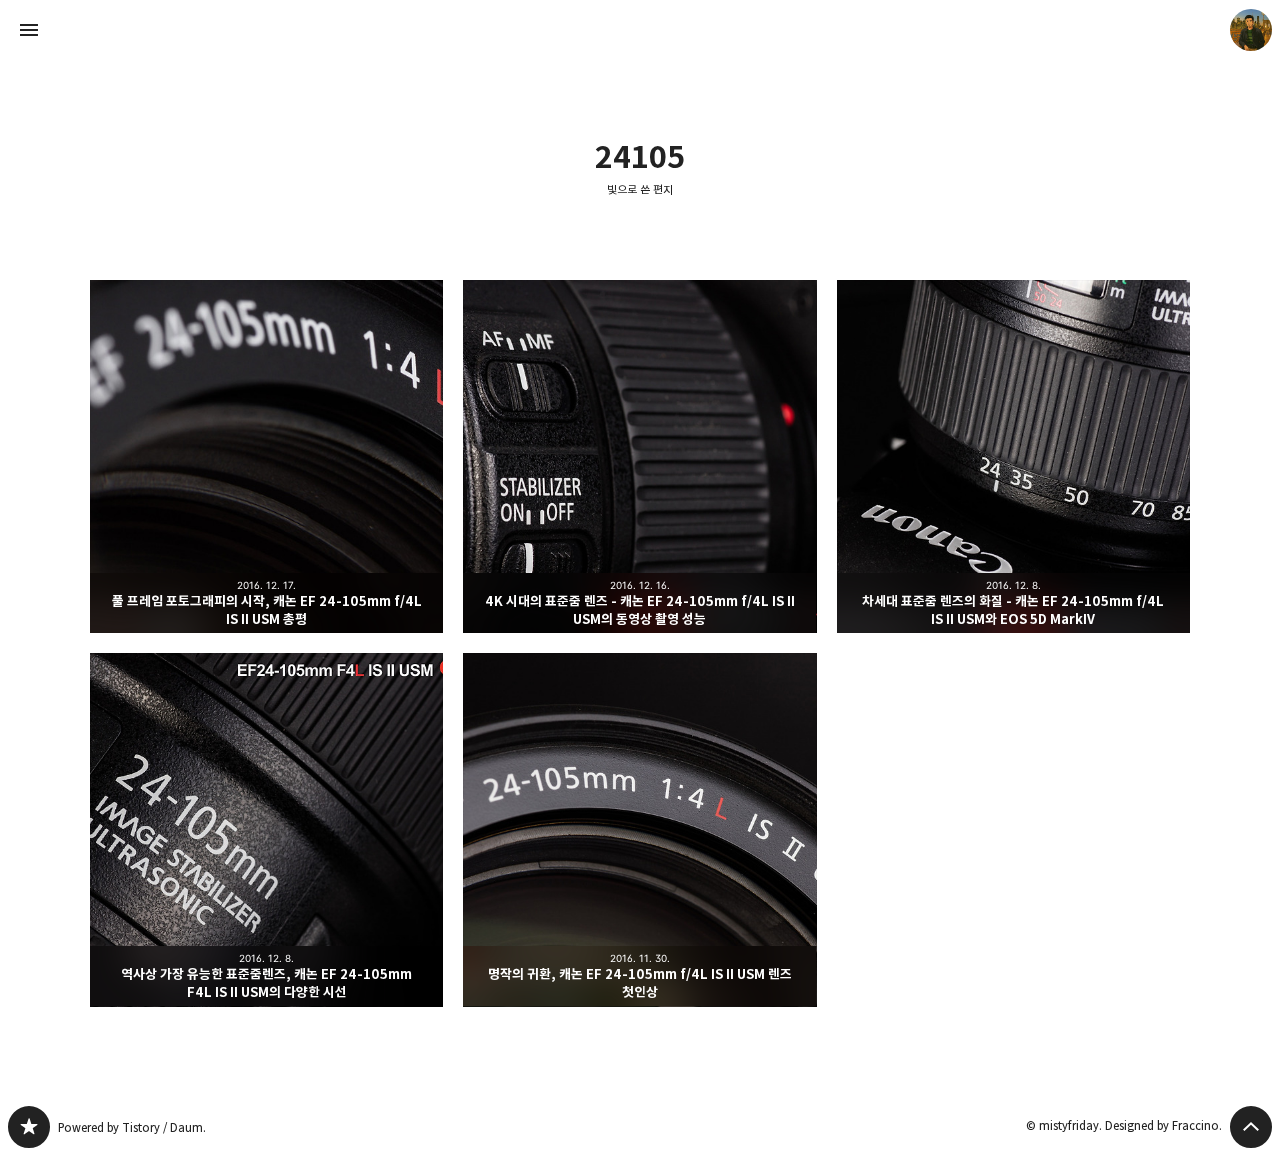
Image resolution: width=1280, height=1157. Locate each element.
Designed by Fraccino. (1163, 1125)
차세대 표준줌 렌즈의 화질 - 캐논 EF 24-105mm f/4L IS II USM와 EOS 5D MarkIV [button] (1013, 456)
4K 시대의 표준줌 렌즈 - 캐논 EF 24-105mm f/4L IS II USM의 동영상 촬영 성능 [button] (639, 456)
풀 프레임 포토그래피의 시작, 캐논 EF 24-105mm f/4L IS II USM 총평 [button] (266, 456)
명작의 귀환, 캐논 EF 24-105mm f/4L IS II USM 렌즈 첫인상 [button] (639, 829)
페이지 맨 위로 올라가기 (1251, 1127)
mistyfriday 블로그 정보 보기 (1251, 30)
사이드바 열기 (29, 30)
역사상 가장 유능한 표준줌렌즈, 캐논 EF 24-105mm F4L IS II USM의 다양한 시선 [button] (266, 829)
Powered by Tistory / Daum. (132, 1127)
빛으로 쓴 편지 (640, 189)
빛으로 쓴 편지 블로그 (29, 1127)
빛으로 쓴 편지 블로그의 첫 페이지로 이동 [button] (640, 30)
